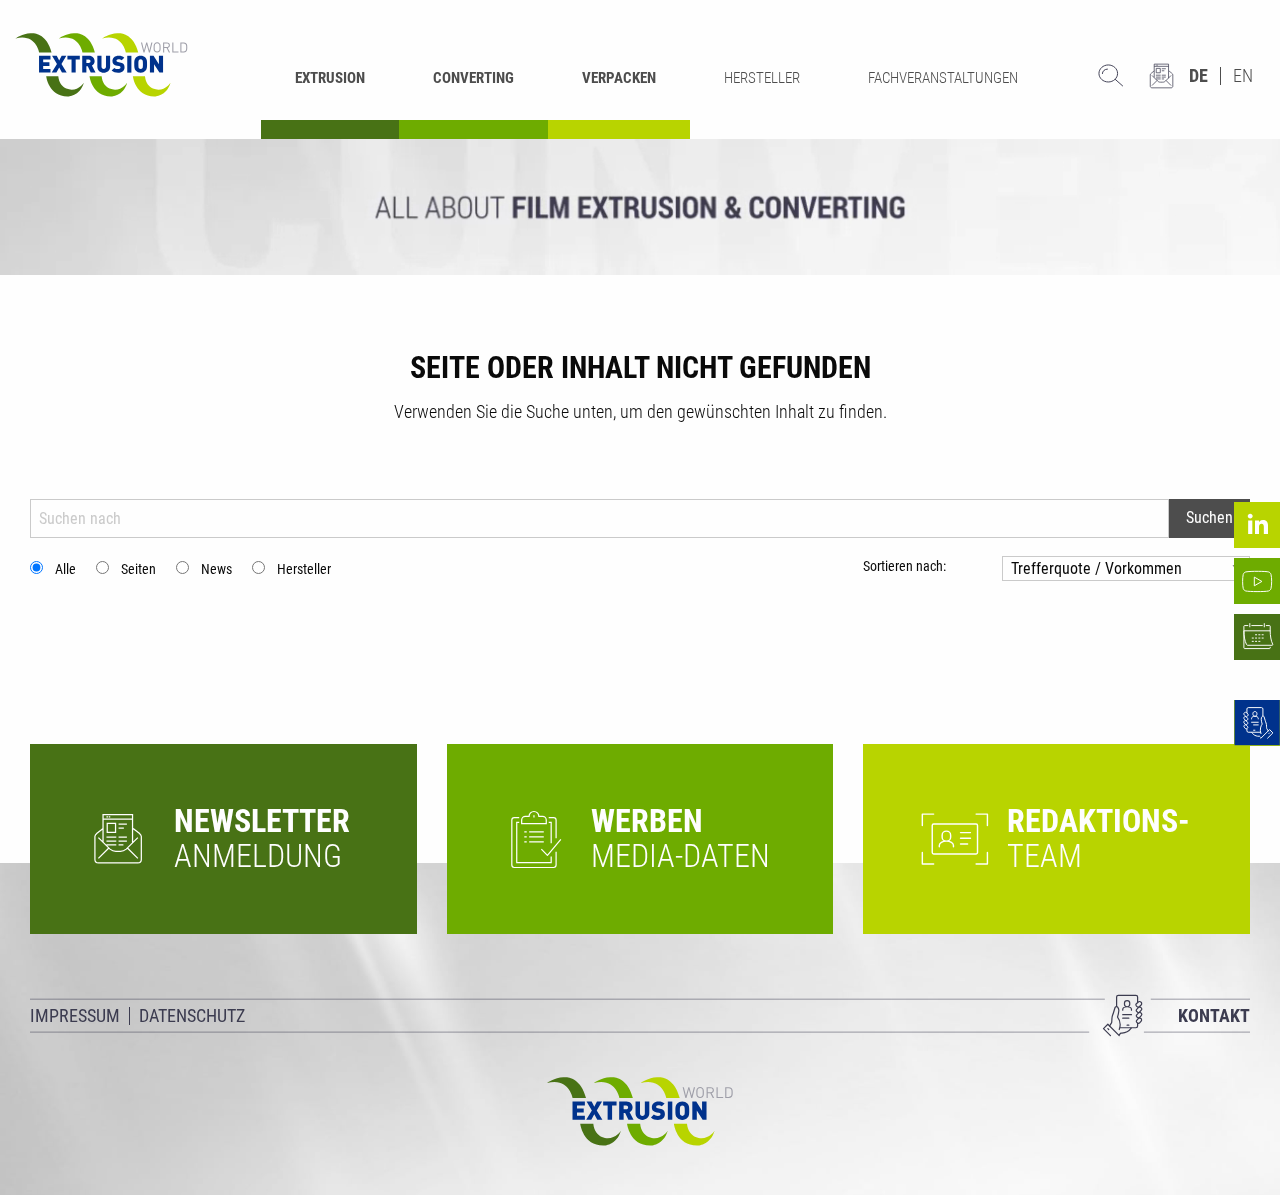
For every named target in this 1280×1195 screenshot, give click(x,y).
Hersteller (304, 569)
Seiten (138, 569)
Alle (65, 569)
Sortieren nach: (904, 566)
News (216, 569)
